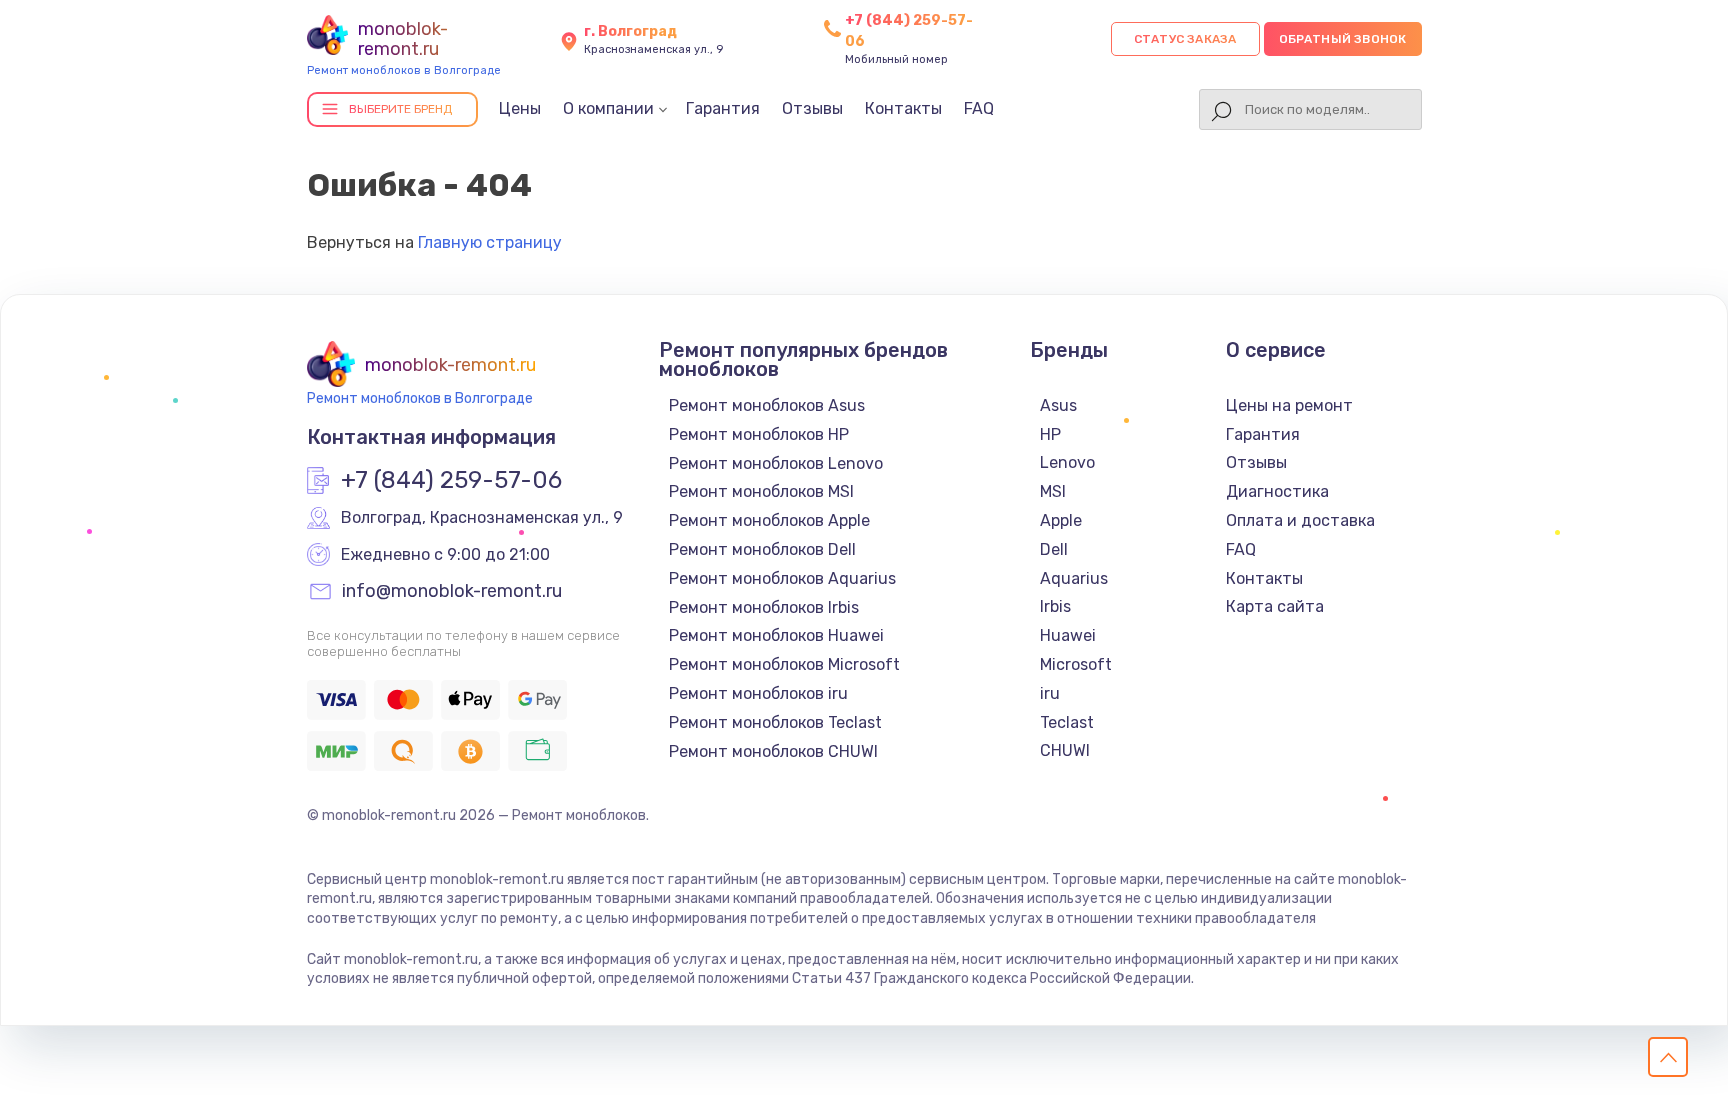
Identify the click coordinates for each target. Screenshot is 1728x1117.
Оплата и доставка (1300, 520)
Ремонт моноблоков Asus (767, 405)
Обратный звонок (1343, 39)
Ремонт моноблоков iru (758, 693)
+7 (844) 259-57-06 (451, 481)
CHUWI (1065, 750)
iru (1050, 693)
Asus (1058, 405)
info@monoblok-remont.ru (452, 592)
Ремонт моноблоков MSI (761, 491)
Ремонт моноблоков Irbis (764, 607)
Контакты (903, 108)
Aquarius (1074, 578)
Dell (1054, 549)
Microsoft (1076, 664)
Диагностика (1277, 491)
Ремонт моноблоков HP (759, 434)
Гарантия (723, 108)
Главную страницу (490, 242)
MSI (1053, 491)
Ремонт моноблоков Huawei (776, 635)
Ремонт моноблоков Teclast (775, 722)
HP (1050, 434)
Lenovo (1067, 462)
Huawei (1068, 635)
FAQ (979, 108)
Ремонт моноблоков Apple (769, 520)
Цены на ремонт (1289, 405)
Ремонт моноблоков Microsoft (784, 664)
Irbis (1055, 606)
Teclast (1067, 722)
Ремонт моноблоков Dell (762, 549)
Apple (1061, 520)
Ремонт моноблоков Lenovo (776, 463)
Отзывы (812, 108)
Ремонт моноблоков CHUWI (773, 751)
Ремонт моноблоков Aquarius (782, 578)
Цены (520, 108)
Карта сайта (1275, 606)
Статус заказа (1185, 39)
